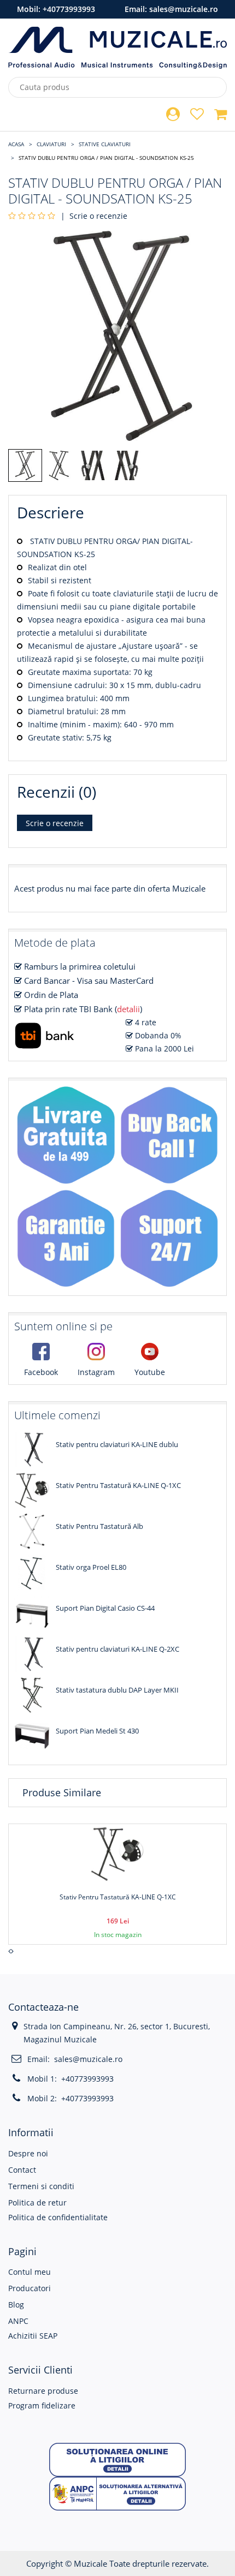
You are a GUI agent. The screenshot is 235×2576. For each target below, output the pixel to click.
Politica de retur (37, 2203)
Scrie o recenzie (98, 216)
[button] (117, 2459)
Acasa (16, 144)
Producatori (30, 2288)
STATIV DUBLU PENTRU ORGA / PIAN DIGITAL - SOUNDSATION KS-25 (106, 158)
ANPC (18, 2321)
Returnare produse (43, 2391)
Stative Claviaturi (105, 144)
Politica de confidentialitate (58, 2217)
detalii (128, 1009)
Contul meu (30, 2272)
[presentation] (10, 1951)
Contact (22, 2170)
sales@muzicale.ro (184, 9)
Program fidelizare (42, 2405)
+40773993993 (69, 9)
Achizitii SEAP (33, 2336)
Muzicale (90, 2563)
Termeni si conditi (41, 2186)
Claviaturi (51, 144)
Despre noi (28, 2153)
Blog (16, 2305)
